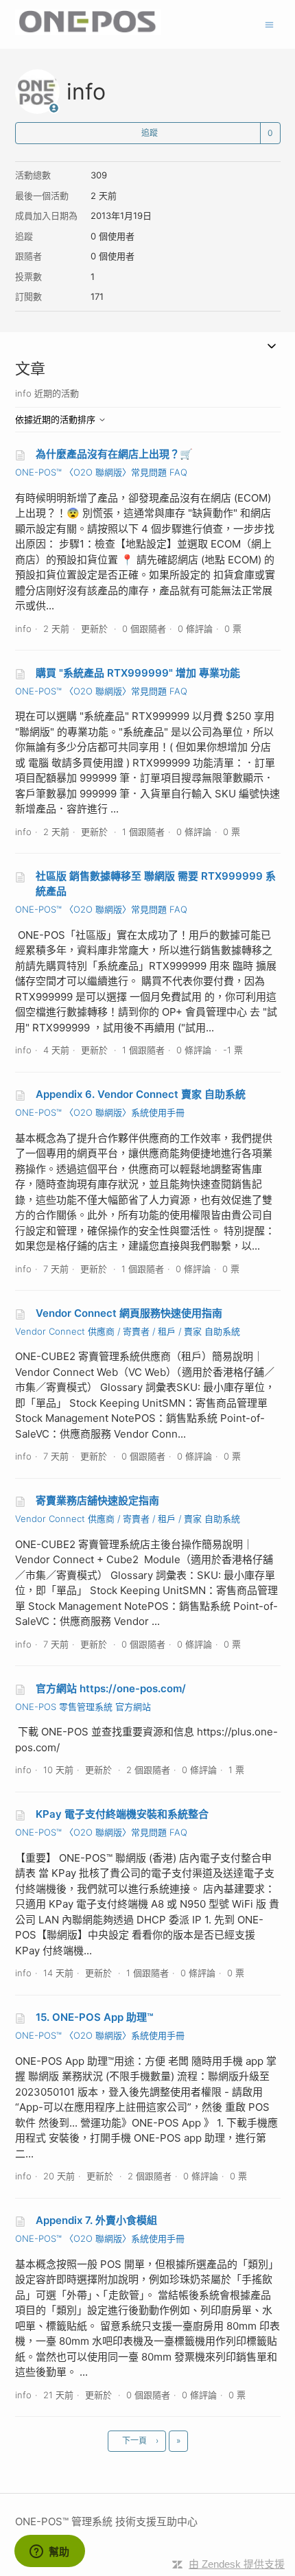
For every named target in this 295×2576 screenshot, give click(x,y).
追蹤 (150, 133)
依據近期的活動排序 (57, 419)
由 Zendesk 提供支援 (237, 2564)
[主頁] (88, 31)
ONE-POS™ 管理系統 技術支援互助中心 (106, 2521)
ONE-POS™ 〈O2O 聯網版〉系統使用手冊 (100, 1112)
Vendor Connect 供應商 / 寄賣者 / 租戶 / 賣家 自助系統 (128, 1331)
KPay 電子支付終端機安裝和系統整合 (122, 1814)
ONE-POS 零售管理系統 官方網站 (83, 1707)
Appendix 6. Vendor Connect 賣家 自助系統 (141, 1094)
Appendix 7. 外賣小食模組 (96, 2220)
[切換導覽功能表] (269, 24)
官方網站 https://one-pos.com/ (111, 1688)
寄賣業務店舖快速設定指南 (97, 1500)
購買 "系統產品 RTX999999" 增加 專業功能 (138, 673)
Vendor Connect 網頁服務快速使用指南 (129, 1313)
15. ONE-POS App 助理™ (94, 2017)
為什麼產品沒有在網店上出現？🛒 (114, 454)
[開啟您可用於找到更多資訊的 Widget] (49, 2552)
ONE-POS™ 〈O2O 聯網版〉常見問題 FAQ (101, 472)
